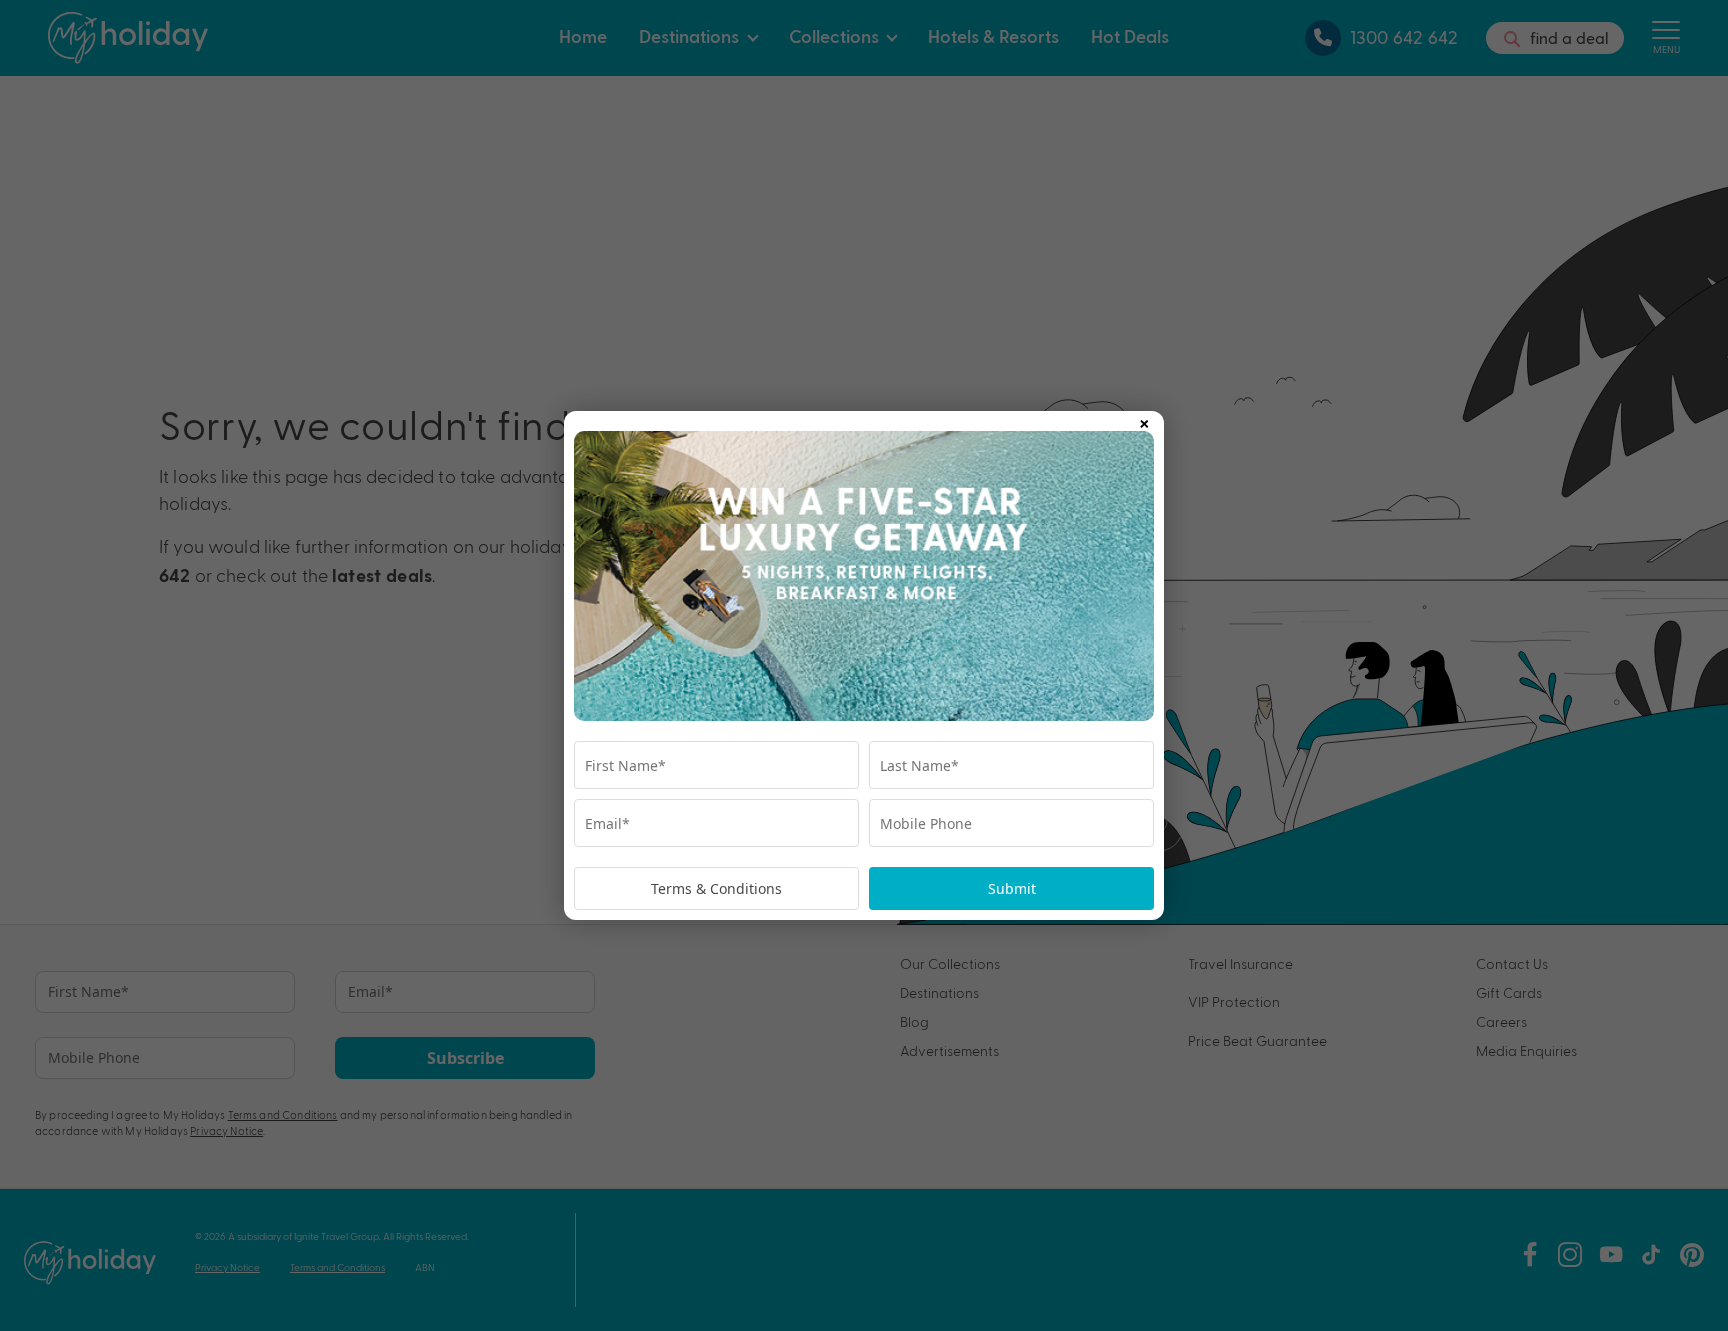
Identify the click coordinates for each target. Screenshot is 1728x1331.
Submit (1012, 888)
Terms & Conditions (716, 888)
